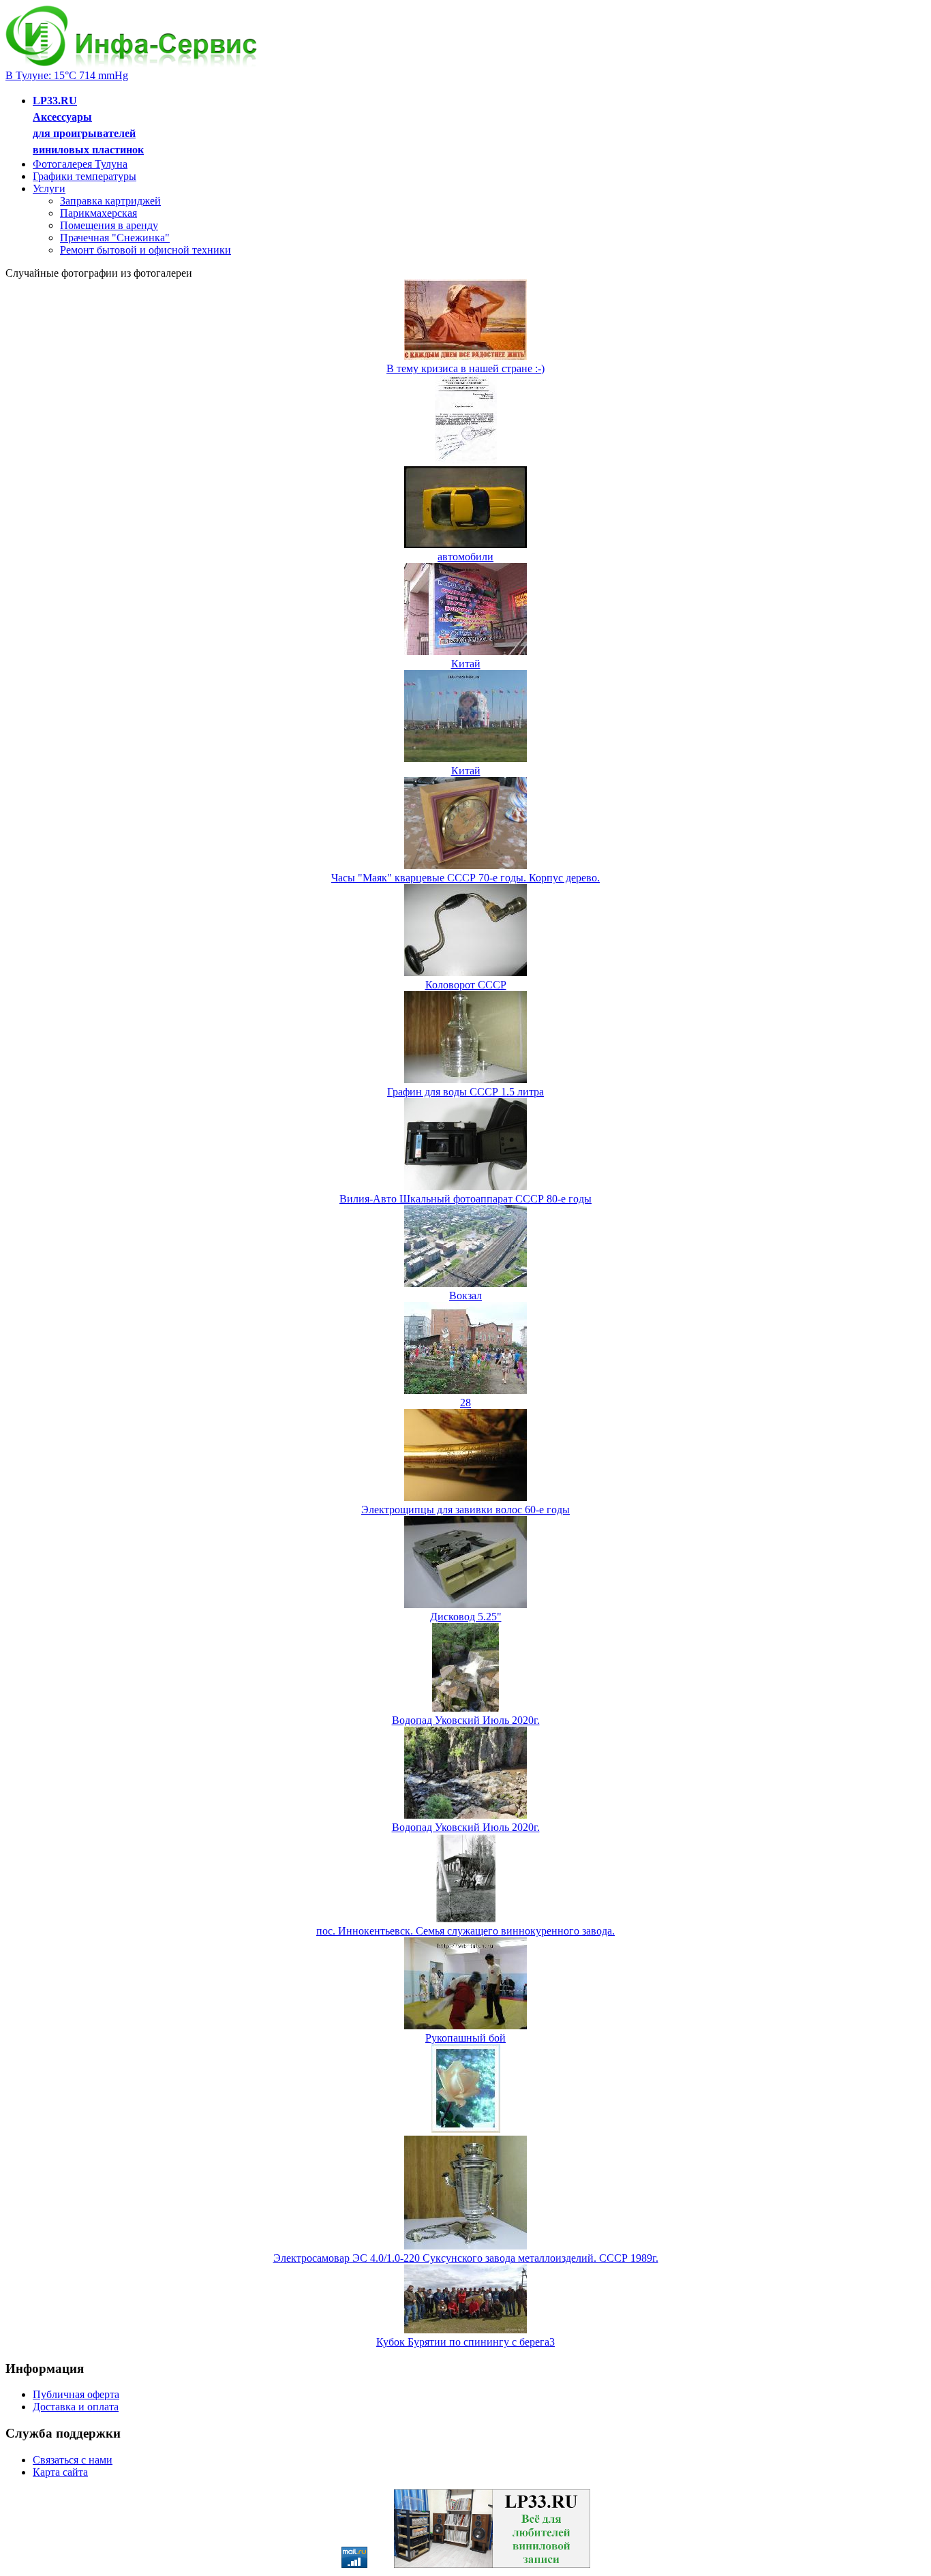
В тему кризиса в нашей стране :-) (465, 368)
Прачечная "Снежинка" (115, 238)
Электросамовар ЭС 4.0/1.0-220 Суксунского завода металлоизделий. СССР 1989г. (466, 2258)
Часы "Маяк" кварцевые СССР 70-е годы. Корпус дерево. (465, 878)
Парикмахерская (98, 213)
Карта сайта (60, 2472)
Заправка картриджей (110, 201)
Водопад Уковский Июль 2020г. (466, 1720)
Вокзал (465, 1295)
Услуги (49, 188)
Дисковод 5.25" (466, 1617)
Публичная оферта (76, 2394)
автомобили (465, 557)
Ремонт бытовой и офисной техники (146, 250)
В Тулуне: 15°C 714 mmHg (67, 75)
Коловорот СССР (466, 985)
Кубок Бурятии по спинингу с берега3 (465, 2342)
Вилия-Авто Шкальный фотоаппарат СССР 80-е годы (465, 1199)
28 (465, 1403)
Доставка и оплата (76, 2407)
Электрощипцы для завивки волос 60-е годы (465, 1510)
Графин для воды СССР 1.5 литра (465, 1092)
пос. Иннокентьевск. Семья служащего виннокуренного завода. (465, 1931)
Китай (466, 664)
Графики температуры (85, 176)
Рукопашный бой (465, 2038)
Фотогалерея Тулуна (80, 164)
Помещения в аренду (109, 225)
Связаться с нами (73, 2460)
